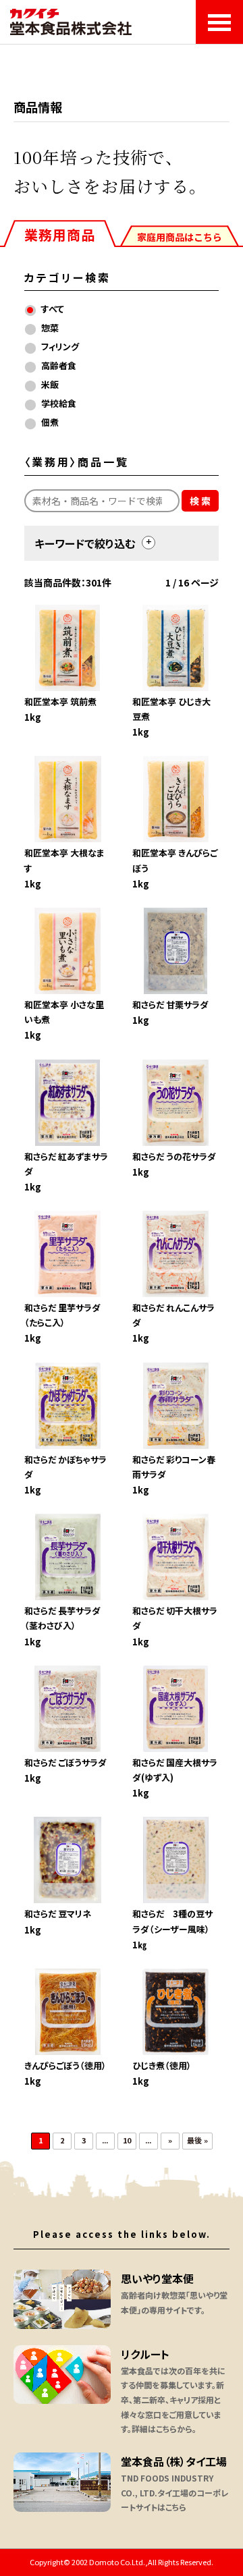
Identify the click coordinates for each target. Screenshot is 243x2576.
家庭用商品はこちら (180, 237)
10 (127, 2140)
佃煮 (50, 422)
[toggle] (148, 543)
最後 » (197, 2140)
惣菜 (50, 328)
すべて (53, 309)
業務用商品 (60, 235)
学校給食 (59, 403)
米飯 (50, 384)
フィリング (60, 347)
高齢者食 (59, 365)
